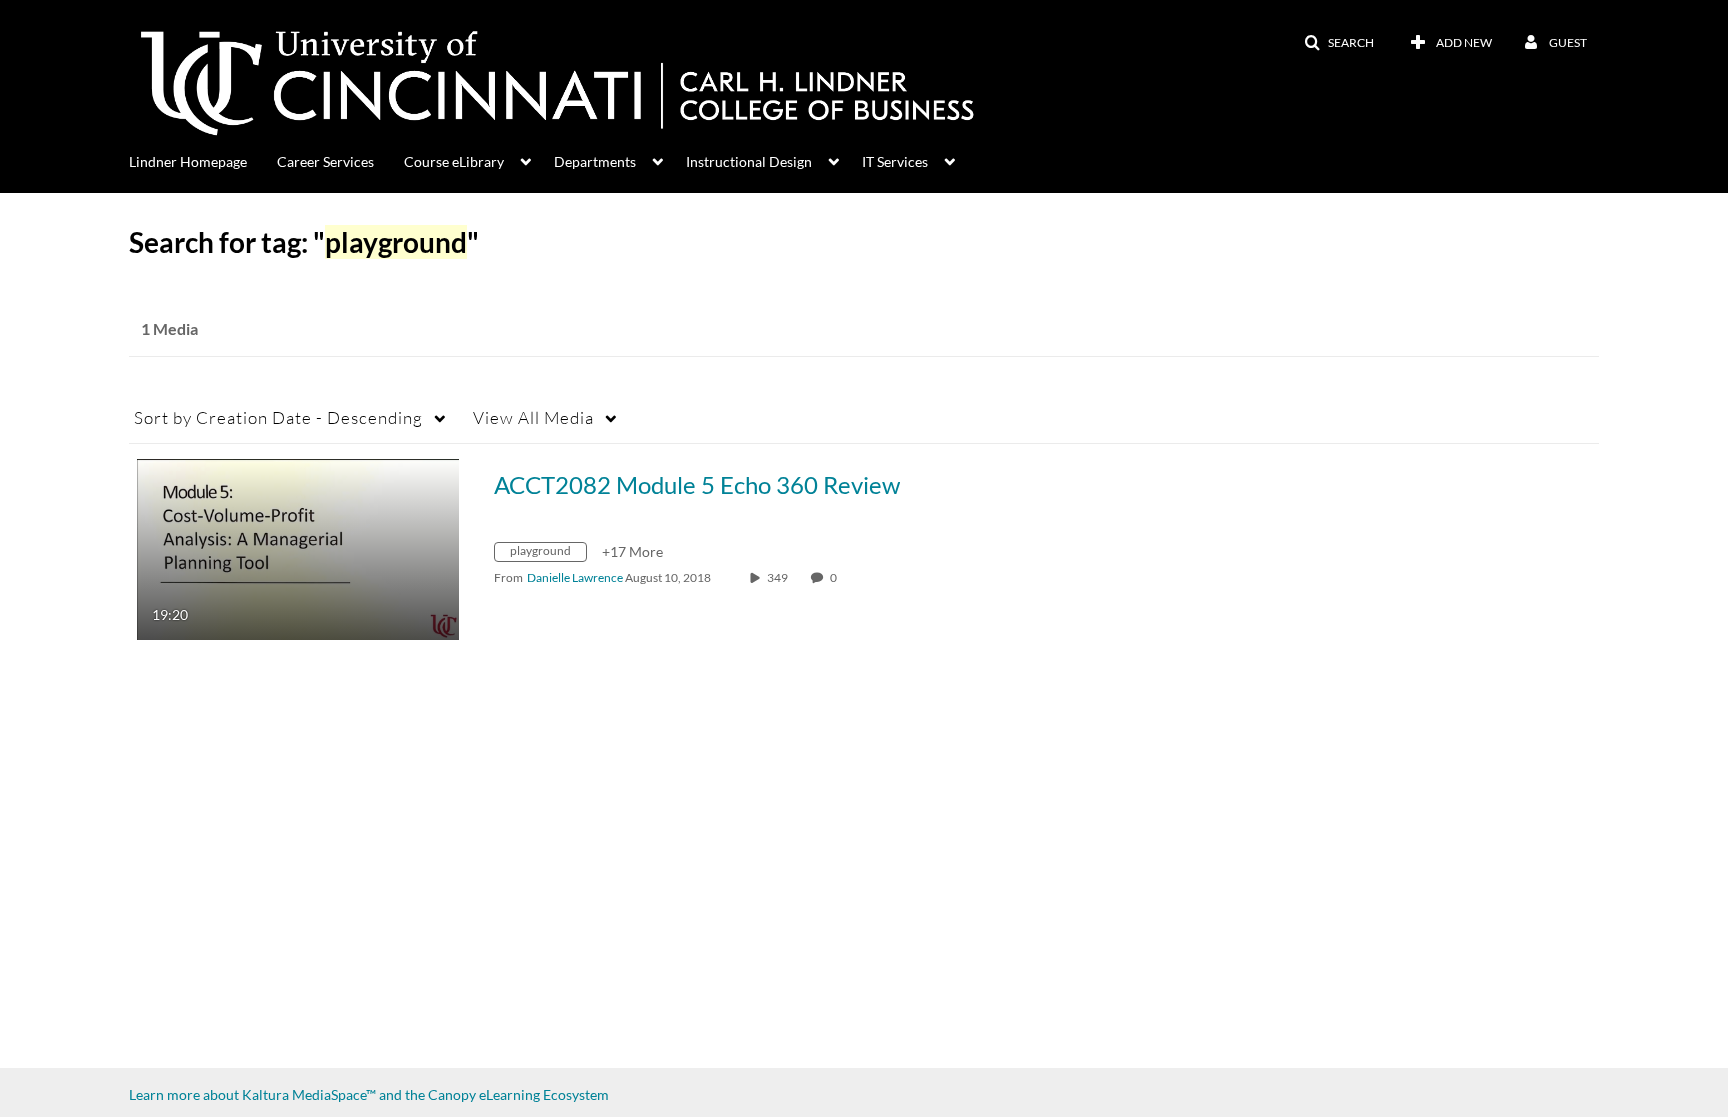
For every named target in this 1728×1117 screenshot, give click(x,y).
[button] (1339, 43)
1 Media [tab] (169, 328)
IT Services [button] (895, 161)
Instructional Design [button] (749, 161)
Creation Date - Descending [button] (278, 417)
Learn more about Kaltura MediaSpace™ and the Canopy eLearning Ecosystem (369, 1094)
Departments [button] (595, 161)
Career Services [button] (325, 161)
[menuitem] (203, 160)
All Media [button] (533, 417)
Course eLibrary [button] (454, 161)
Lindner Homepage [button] (188, 161)
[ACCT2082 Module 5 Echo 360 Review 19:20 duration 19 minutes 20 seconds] (298, 547)
